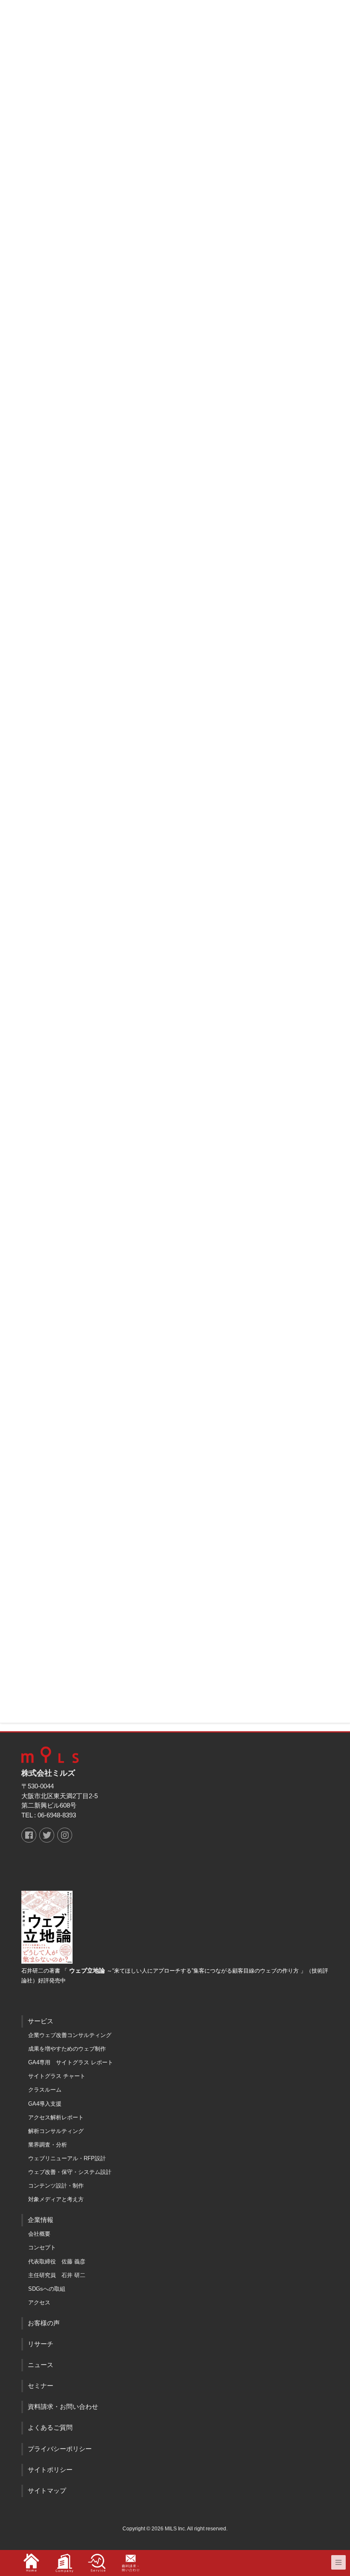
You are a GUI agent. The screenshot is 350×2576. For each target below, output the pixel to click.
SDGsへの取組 (47, 2289)
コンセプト (42, 2247)
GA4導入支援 (45, 2104)
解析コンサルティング (56, 2131)
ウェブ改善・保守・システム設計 (70, 2172)
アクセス (39, 2302)
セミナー (41, 2386)
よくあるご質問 (50, 2428)
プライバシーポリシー (60, 2449)
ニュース (41, 2365)
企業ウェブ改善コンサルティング (70, 2035)
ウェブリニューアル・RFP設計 (67, 2158)
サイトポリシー (50, 2470)
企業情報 (41, 2220)
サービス (41, 2021)
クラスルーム (45, 2090)
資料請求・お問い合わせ (63, 2407)
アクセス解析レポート (56, 2117)
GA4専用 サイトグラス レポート (71, 2062)
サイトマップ (47, 2491)
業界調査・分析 (48, 2145)
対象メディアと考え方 (56, 2199)
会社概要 (39, 2234)
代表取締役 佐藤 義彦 (57, 2262)
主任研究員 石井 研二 (57, 2275)
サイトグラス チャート (57, 2076)
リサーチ (41, 2344)
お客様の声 (44, 2323)
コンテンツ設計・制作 (56, 2186)
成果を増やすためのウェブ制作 (67, 2049)
